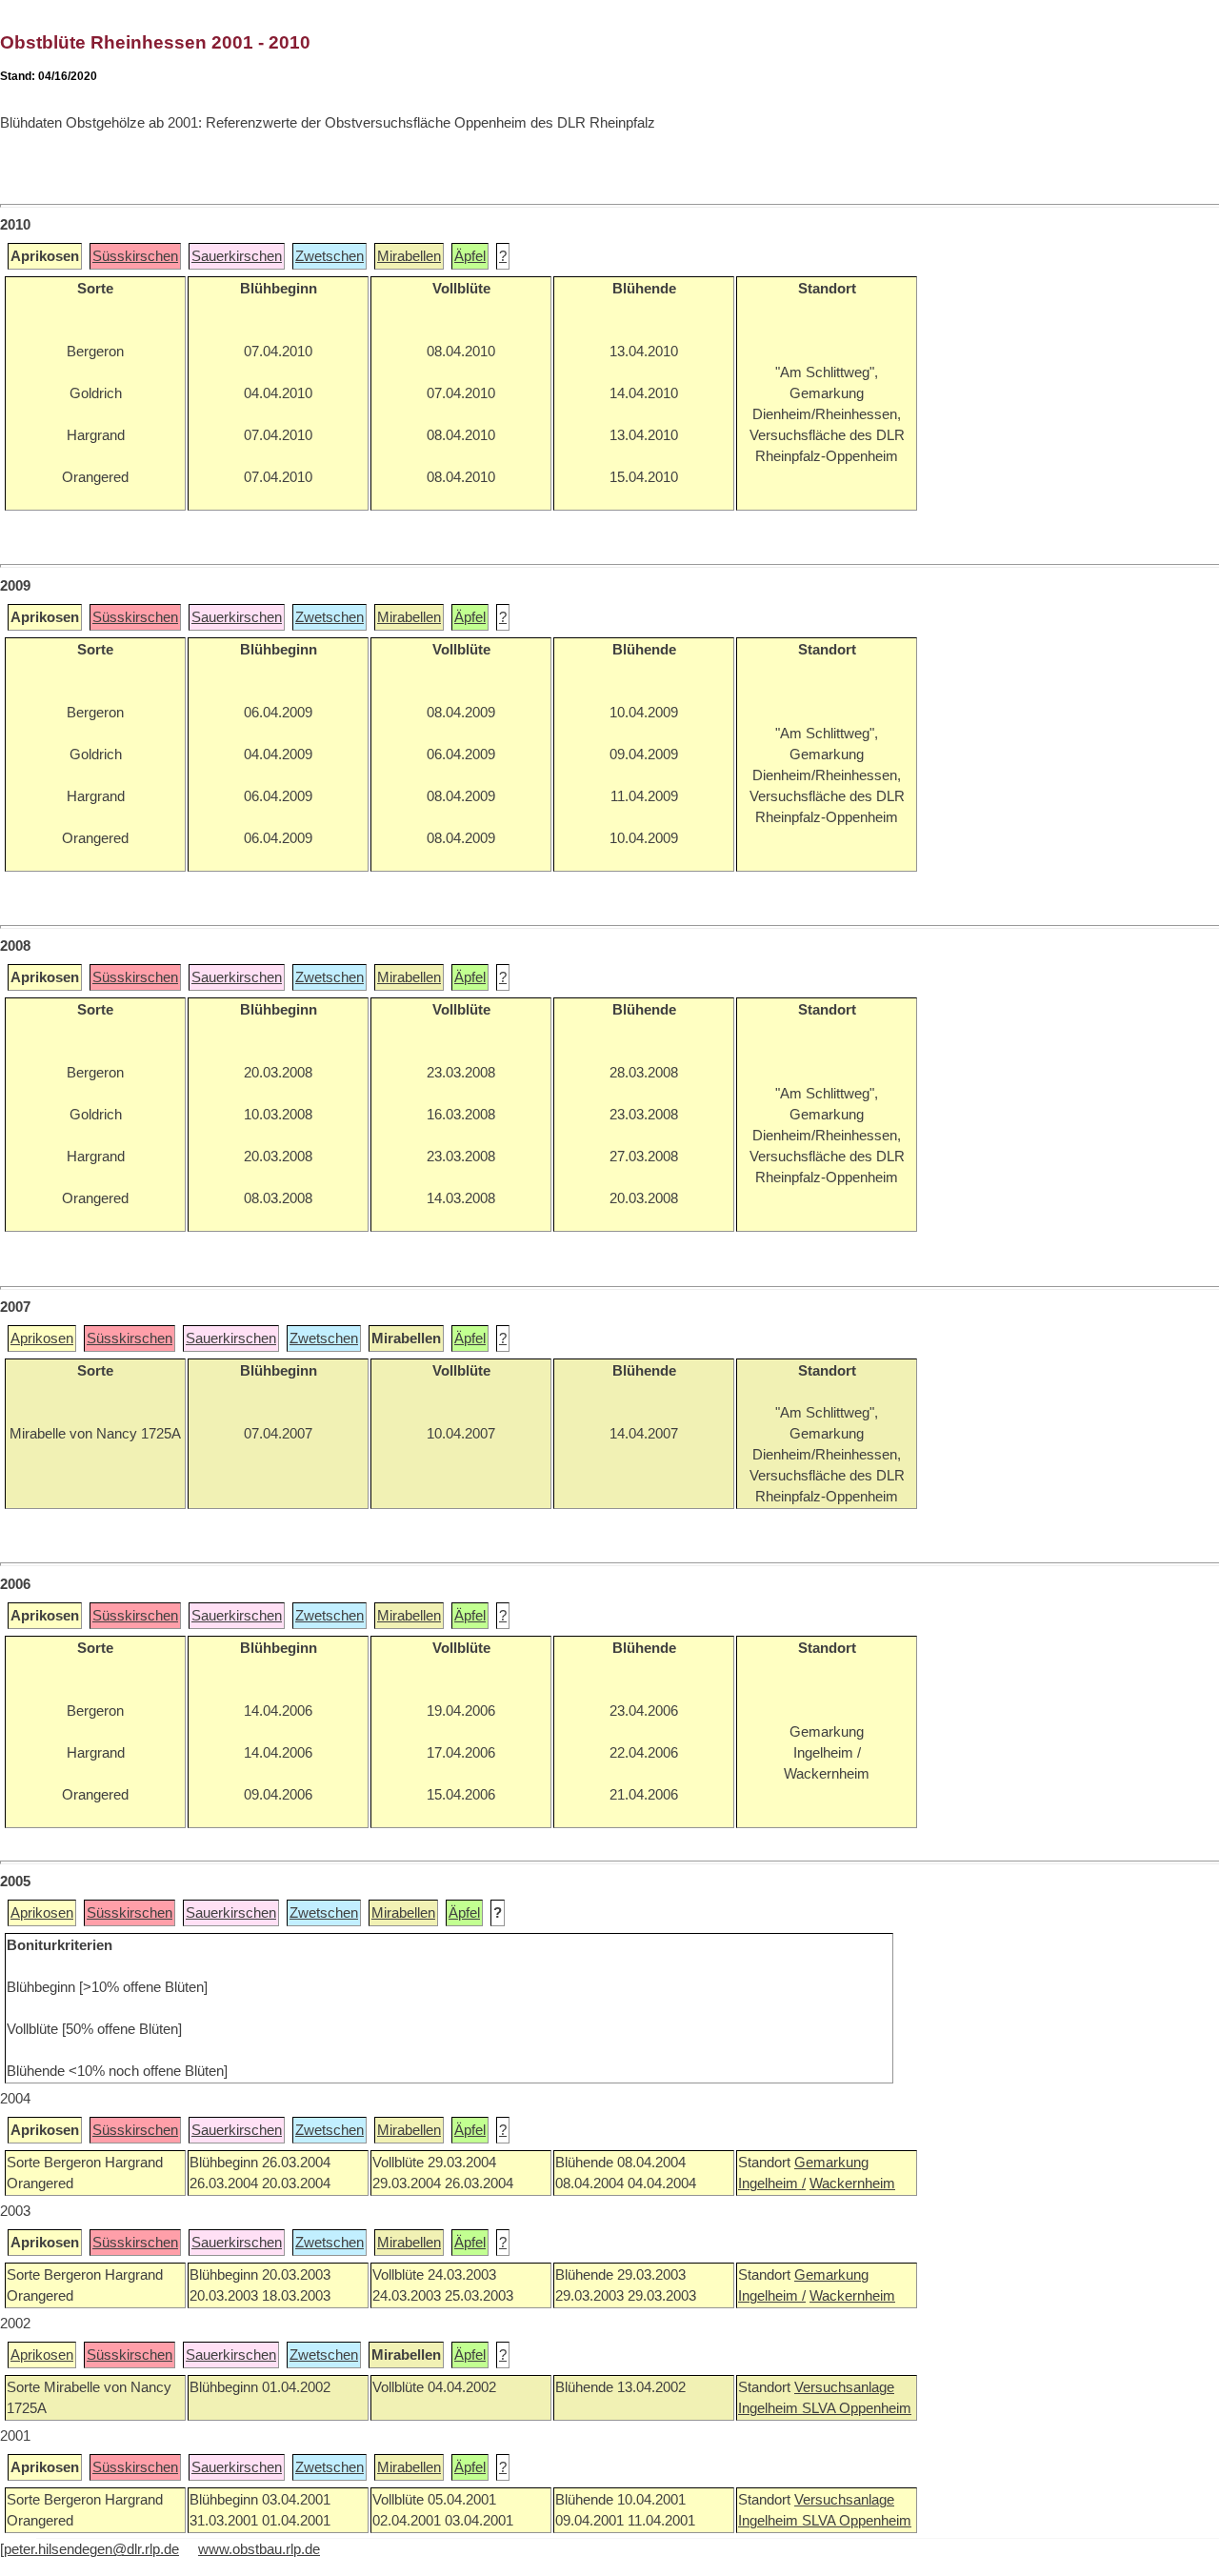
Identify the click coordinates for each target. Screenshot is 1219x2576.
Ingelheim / (772, 2184)
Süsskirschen (135, 256)
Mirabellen (409, 256)
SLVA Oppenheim (857, 2408)
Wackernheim (852, 2184)
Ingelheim (770, 2408)
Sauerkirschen (237, 256)
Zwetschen (330, 256)
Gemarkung (831, 2163)
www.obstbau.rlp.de (259, 2549)
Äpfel (470, 256)
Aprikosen (42, 1338)
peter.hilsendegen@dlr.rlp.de (91, 2549)
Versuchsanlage (844, 2387)
